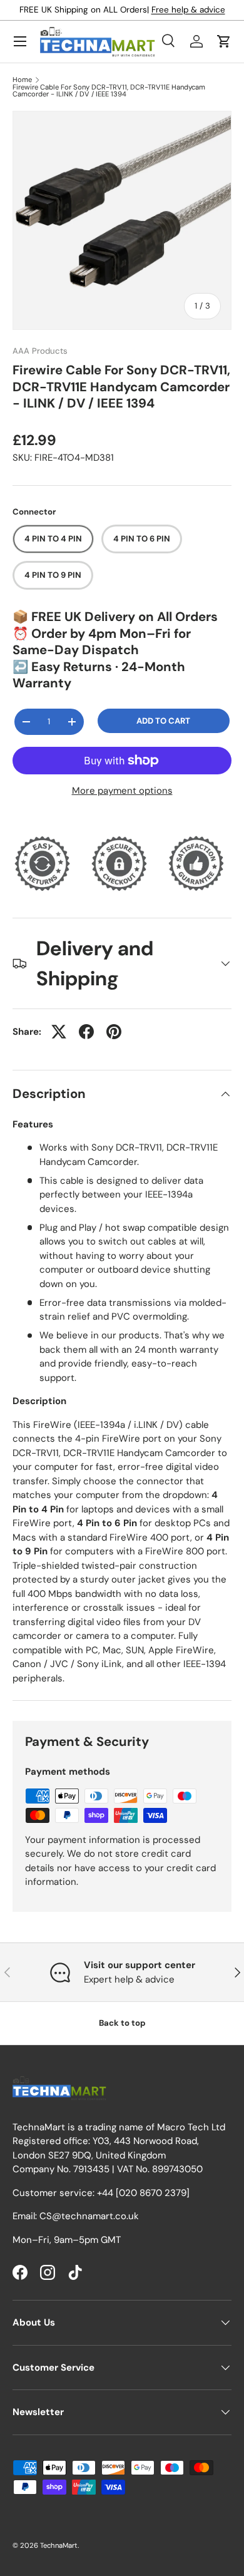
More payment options (122, 791)
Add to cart (163, 721)
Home (22, 80)
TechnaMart (59, 2545)
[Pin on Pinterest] (114, 1032)
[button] (224, 41)
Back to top (122, 2023)
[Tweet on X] (59, 1032)
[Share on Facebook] (86, 1032)
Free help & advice (188, 10)
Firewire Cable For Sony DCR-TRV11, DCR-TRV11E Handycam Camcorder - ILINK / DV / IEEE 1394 (109, 91)
